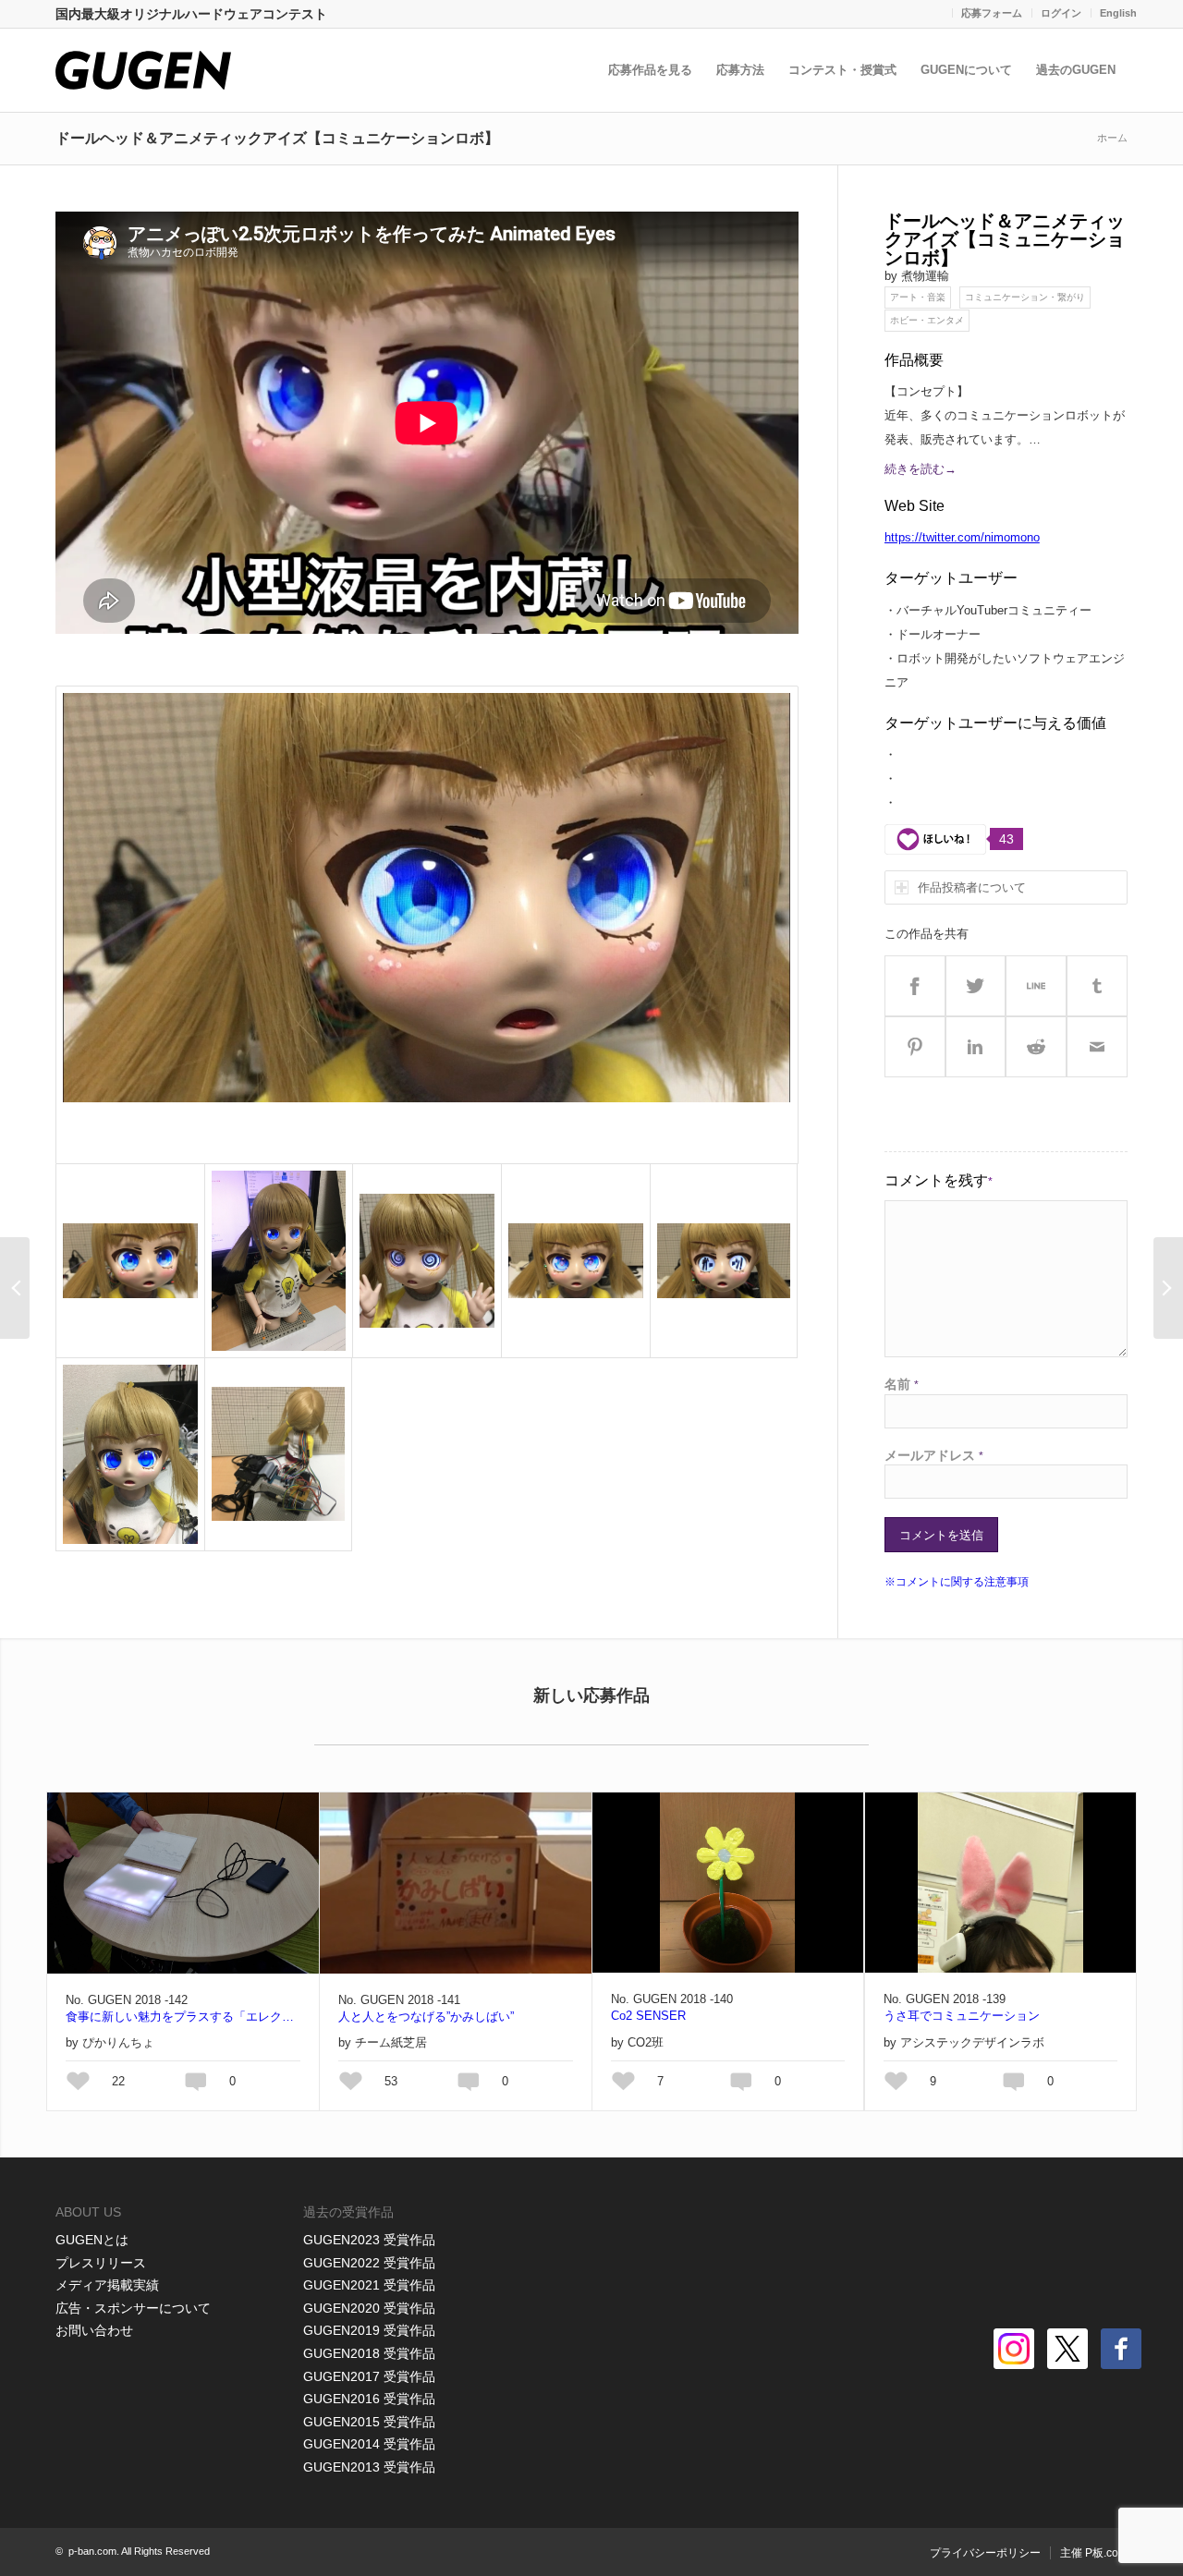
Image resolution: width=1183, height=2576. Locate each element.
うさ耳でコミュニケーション (962, 2016)
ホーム (1112, 138)
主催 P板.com (1094, 2553)
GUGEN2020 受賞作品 (369, 2308)
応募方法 (740, 70)
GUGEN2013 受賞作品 (369, 2467)
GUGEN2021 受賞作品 (369, 2285)
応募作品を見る (650, 70)
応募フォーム (992, 13)
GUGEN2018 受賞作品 (369, 2353)
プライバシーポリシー (985, 2553)
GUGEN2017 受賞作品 (369, 2376)
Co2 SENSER (648, 2016)
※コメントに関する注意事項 (957, 1582)
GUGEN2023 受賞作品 (369, 2240)
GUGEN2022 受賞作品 (369, 2263)
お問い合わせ (94, 2330)
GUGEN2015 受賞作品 (369, 2422)
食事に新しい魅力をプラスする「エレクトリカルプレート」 (183, 2017)
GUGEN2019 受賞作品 (369, 2330)
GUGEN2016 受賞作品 (369, 2399)
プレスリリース (101, 2263)
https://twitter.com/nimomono (962, 537)
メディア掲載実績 (107, 2285)
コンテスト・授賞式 (842, 70)
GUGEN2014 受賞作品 (369, 2444)
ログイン (1061, 13)
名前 (902, 1384)
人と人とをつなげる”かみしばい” (426, 2017)
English (1118, 13)
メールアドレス (934, 1455)
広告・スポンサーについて (133, 2308)
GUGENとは (92, 2240)
